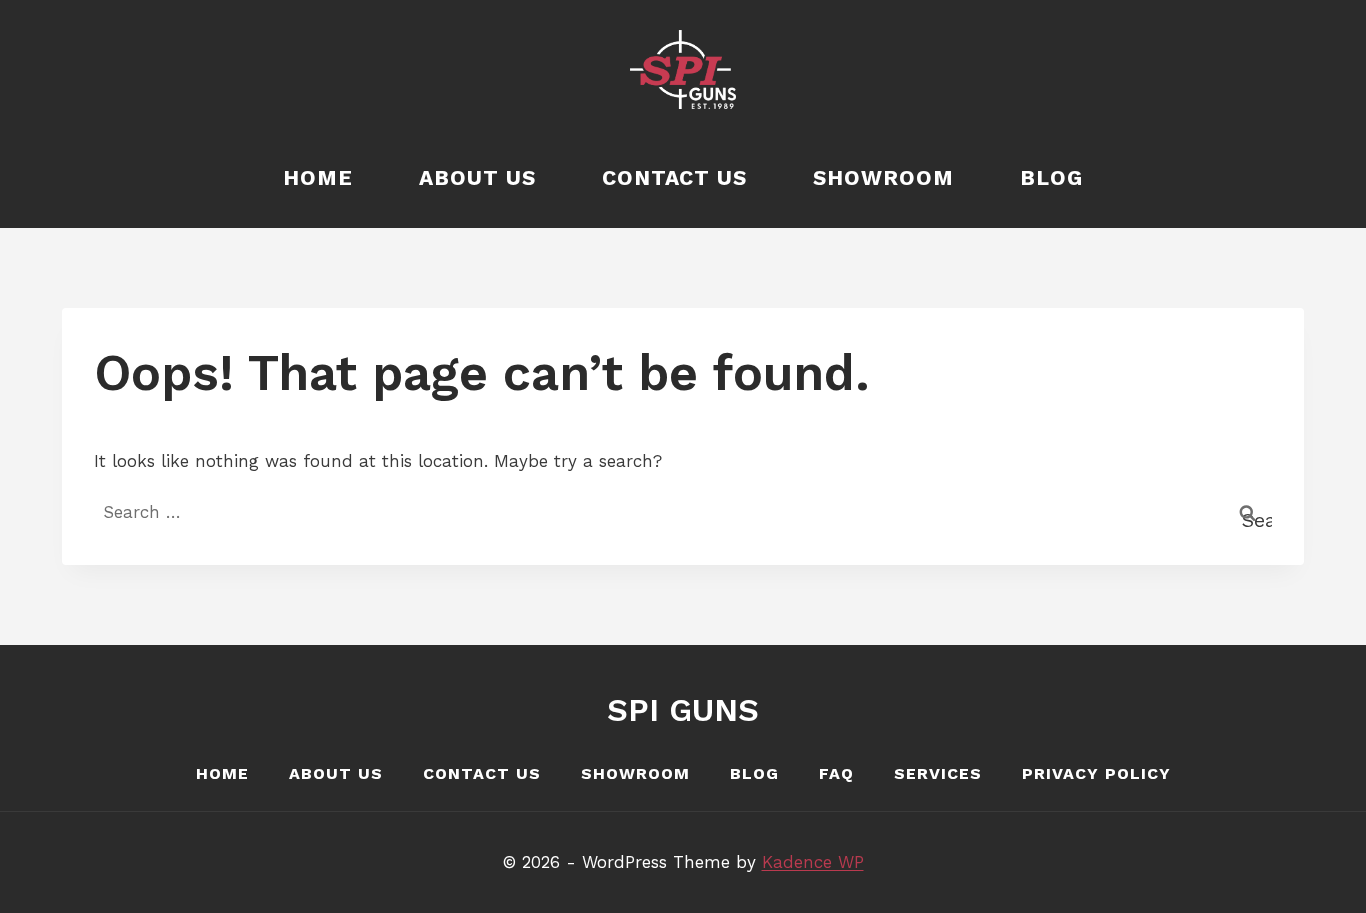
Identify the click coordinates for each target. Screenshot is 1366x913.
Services (938, 773)
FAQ (836, 773)
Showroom (883, 177)
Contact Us (674, 177)
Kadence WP (813, 862)
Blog (1051, 177)
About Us (477, 177)
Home (318, 177)
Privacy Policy (1096, 773)
